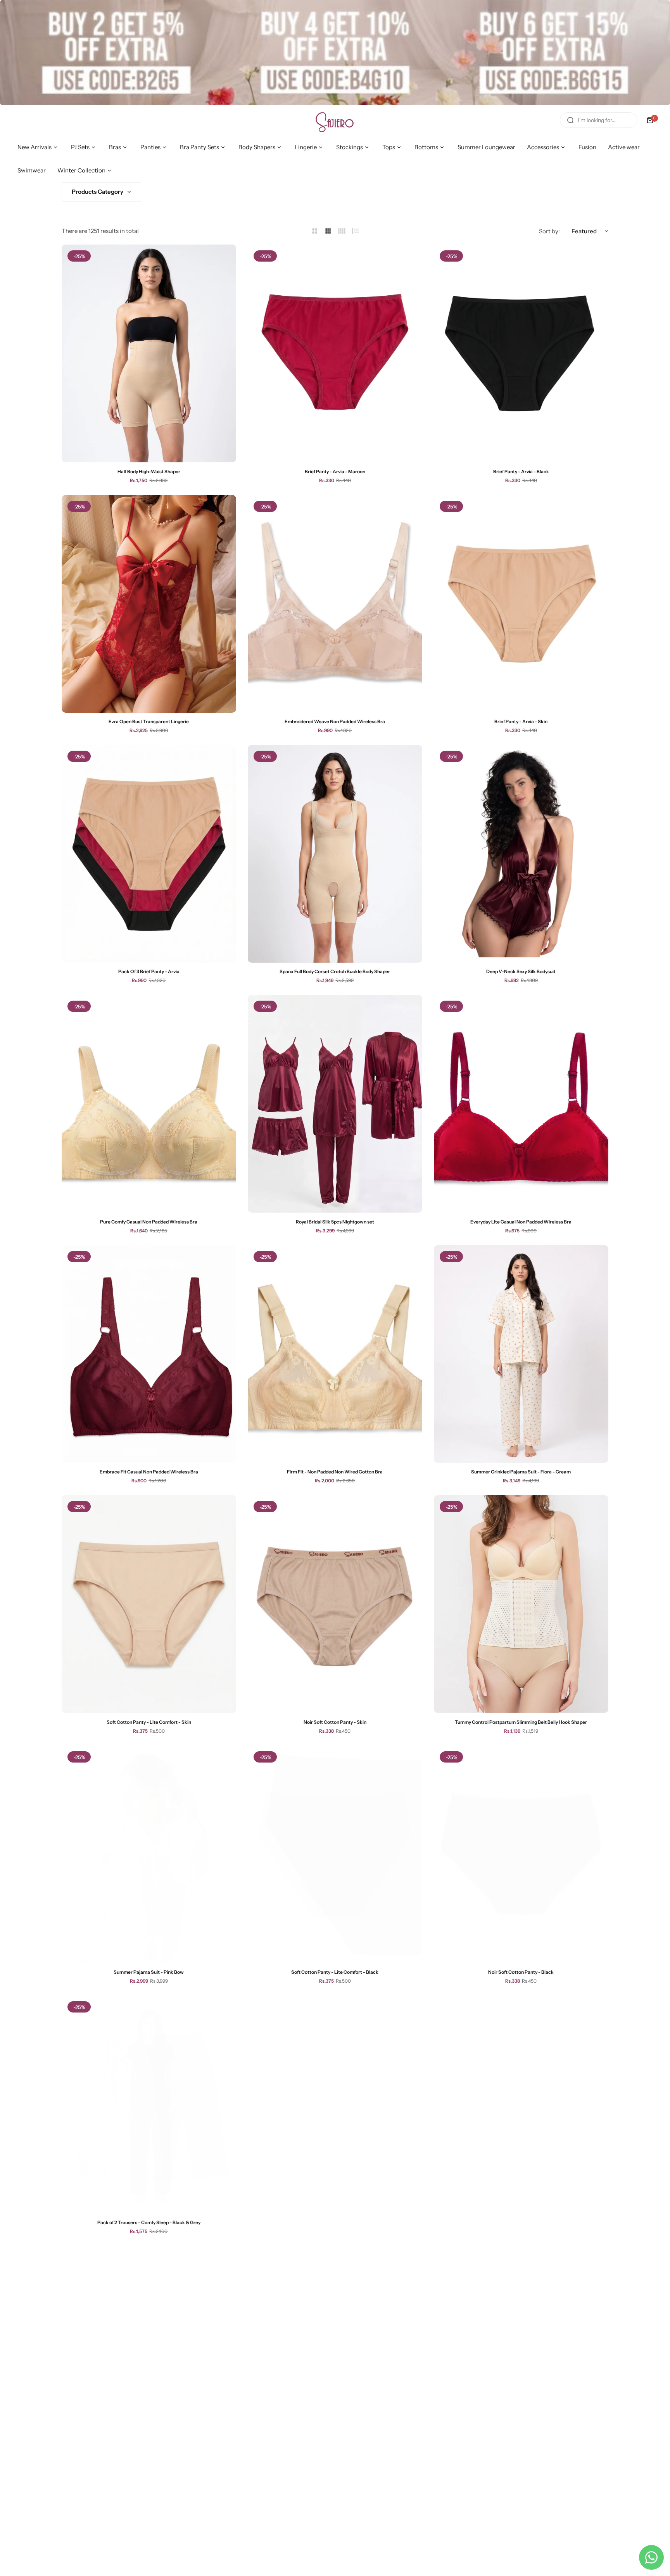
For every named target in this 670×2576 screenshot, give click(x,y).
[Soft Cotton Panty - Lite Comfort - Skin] (149, 1604)
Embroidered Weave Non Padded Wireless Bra (335, 721)
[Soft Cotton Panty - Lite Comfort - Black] (335, 1854)
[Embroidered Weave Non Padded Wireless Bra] (335, 604)
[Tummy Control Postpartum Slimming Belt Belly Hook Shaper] (521, 1604)
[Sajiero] (335, 120)
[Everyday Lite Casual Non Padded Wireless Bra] (521, 1104)
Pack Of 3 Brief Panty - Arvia (149, 971)
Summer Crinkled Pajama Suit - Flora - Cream (521, 1472)
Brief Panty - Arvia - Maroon (335, 471)
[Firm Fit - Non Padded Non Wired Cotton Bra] (335, 1354)
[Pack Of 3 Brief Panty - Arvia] (149, 854)
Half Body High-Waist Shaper (149, 471)
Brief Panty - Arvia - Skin (521, 721)
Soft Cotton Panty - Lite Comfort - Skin (149, 1722)
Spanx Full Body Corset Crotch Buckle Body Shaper (335, 971)
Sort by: (549, 231)
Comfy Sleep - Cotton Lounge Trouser (521, 2222)
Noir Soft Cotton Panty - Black (521, 1972)
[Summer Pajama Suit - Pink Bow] (149, 1854)
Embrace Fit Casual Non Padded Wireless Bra (149, 1472)
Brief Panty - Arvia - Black (521, 471)
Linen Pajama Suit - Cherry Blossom (335, 2222)
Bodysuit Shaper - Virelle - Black (149, 2472)
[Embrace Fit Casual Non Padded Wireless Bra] (149, 1354)
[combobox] (599, 120)
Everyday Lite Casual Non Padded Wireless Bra (521, 1222)
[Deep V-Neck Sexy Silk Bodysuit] (521, 854)
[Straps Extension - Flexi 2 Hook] (521, 2355)
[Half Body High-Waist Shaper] (149, 353)
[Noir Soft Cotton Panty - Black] (521, 1854)
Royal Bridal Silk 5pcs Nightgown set (335, 1222)
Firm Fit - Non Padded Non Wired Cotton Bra (335, 1472)
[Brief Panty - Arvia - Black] (521, 353)
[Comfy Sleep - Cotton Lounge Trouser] (521, 2104)
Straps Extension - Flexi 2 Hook (521, 2472)
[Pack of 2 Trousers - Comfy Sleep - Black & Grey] (149, 2104)
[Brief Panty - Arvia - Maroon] (335, 353)
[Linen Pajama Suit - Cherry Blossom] (335, 2104)
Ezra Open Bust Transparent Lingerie (149, 721)
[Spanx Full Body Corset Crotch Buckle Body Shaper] (335, 854)
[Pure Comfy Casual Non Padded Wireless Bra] (149, 1104)
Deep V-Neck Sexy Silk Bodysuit (521, 971)
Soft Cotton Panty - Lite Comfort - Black (335, 1972)
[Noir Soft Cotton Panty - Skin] (335, 1604)
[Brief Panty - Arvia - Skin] (521, 604)
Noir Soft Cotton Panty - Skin (335, 1722)
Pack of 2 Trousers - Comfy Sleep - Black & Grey (149, 2222)
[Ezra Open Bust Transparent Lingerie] (149, 604)
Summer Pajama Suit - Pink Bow (149, 1972)
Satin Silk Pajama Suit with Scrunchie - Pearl (335, 2472)
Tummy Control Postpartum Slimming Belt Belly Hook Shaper (521, 1722)
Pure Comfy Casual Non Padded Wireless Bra (149, 1222)
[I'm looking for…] (570, 120)
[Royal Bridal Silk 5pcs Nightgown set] (335, 1104)
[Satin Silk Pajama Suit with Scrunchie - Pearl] (335, 2355)
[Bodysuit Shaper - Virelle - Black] (149, 2355)
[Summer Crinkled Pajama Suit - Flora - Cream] (521, 1354)
